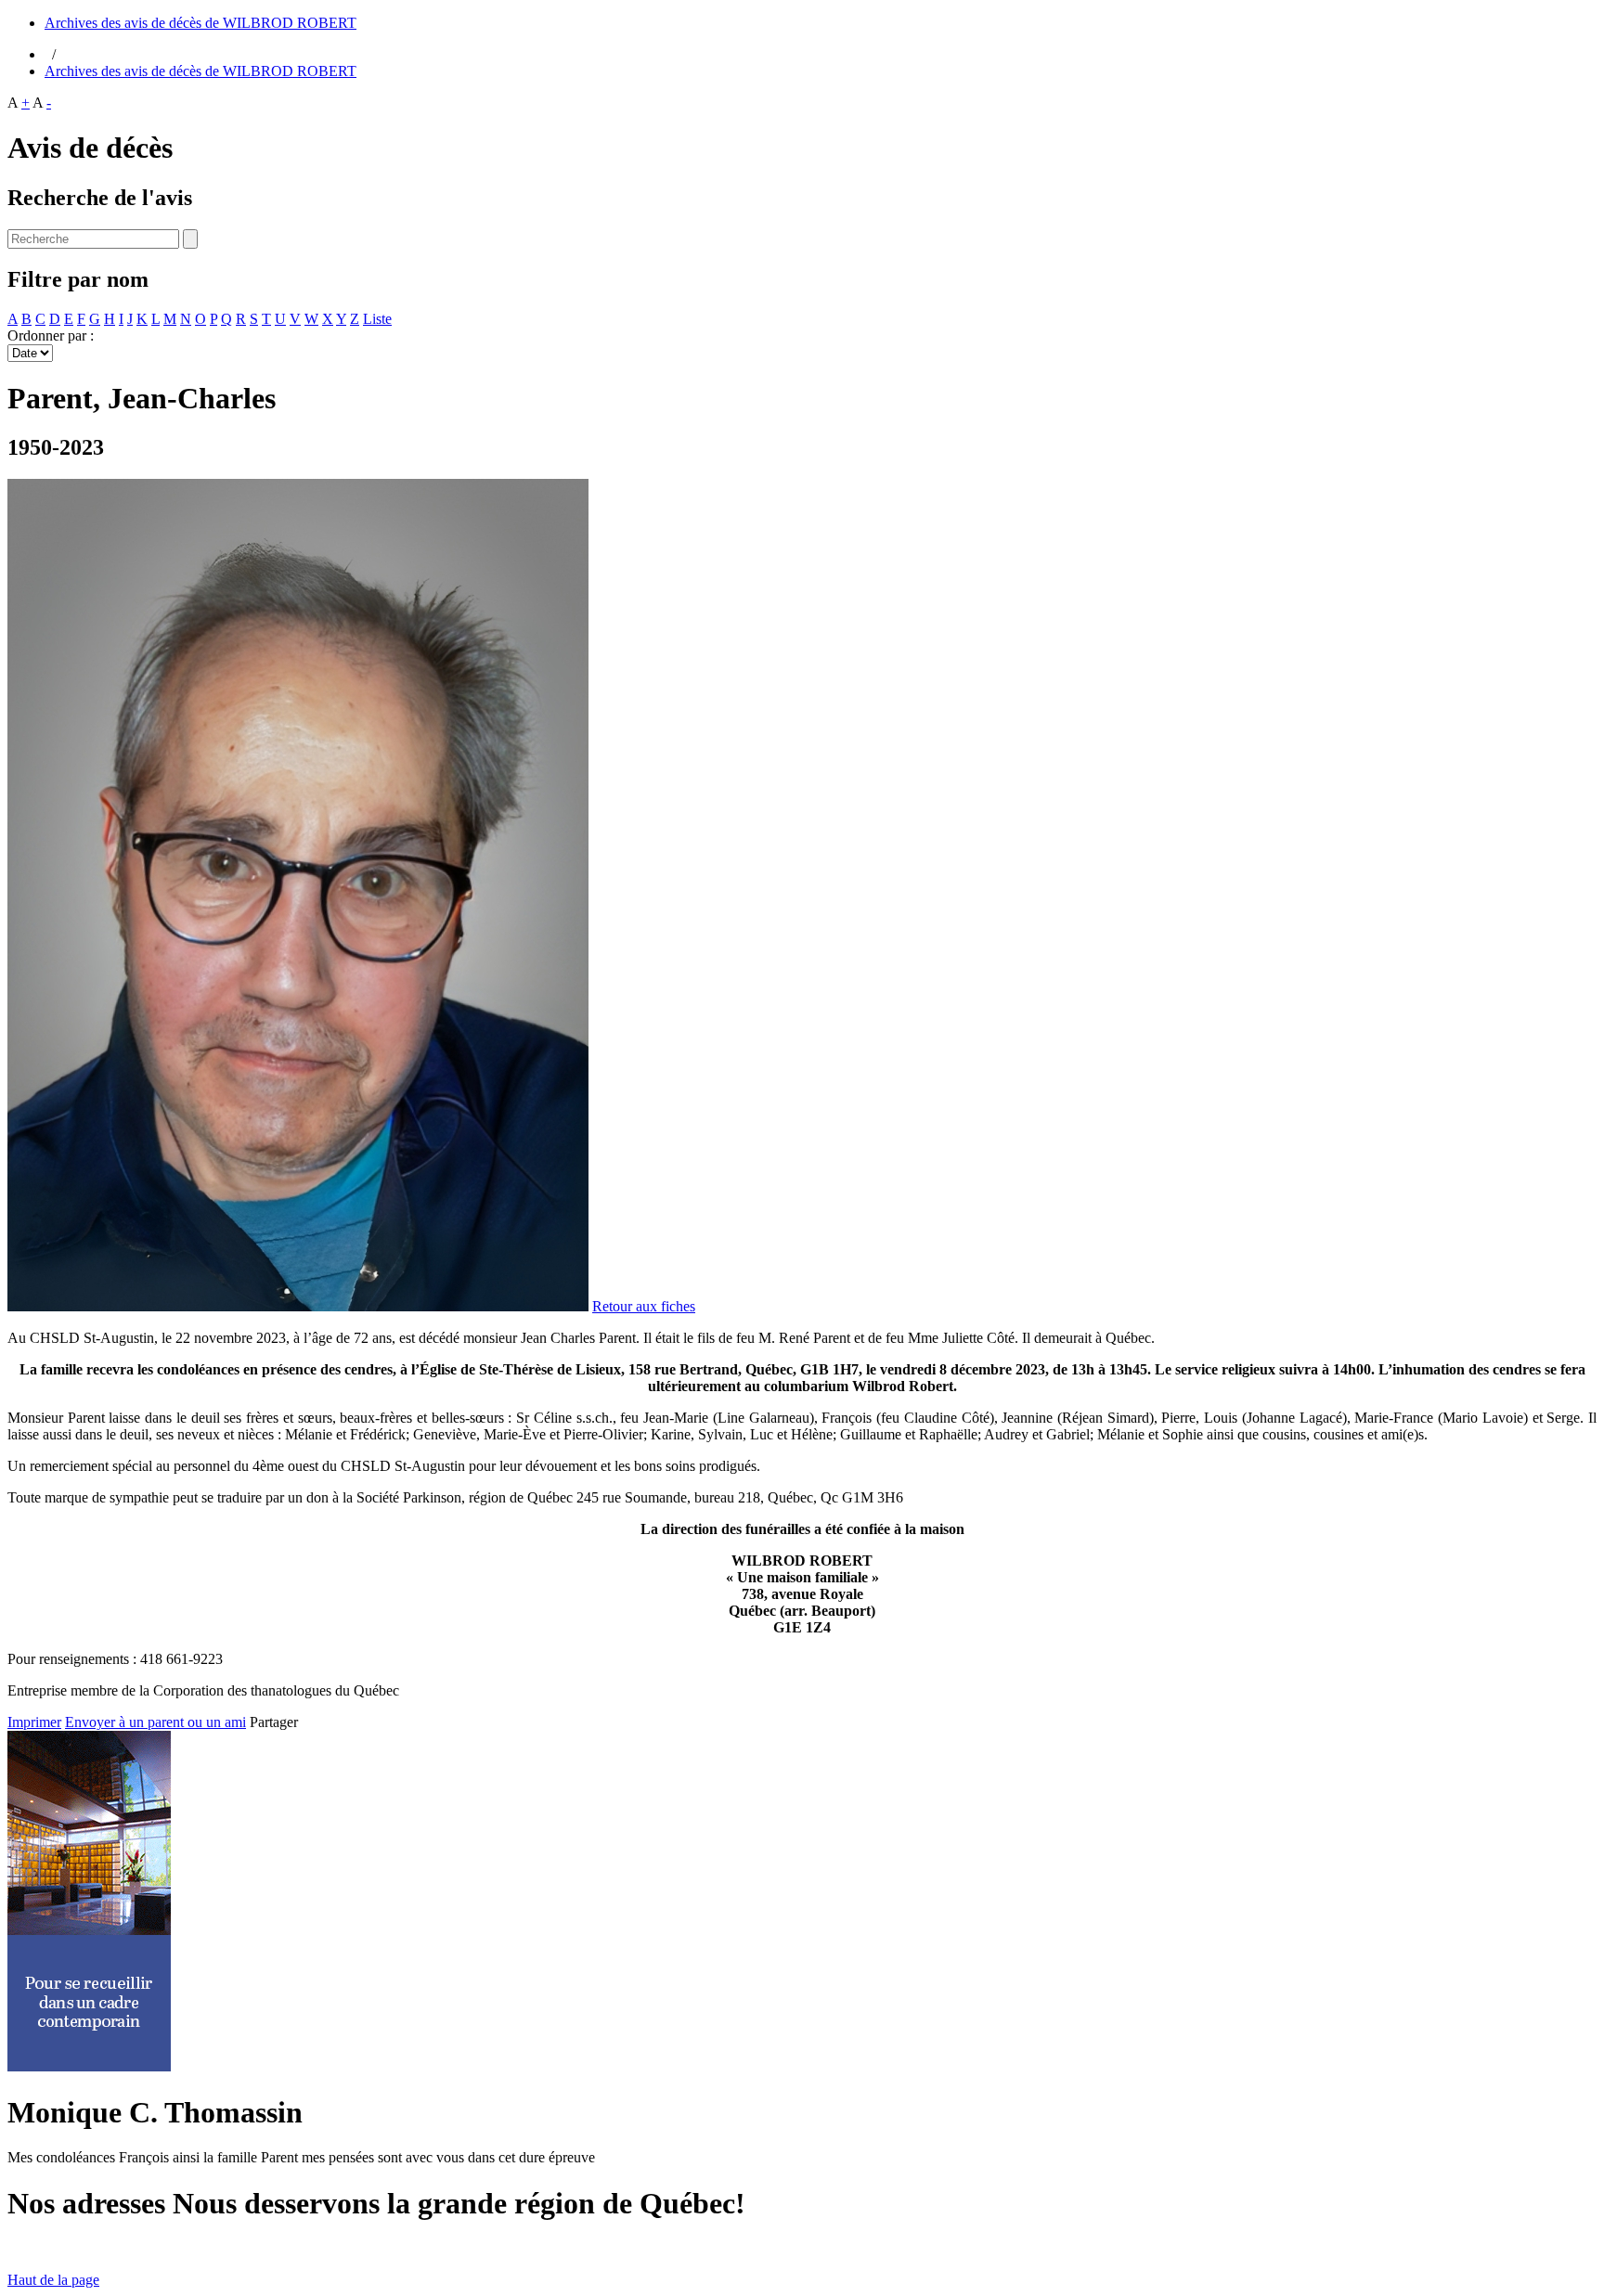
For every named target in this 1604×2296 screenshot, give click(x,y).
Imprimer (34, 1722)
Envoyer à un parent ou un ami (155, 1722)
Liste (377, 319)
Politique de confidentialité (499, 2248)
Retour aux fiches (644, 1306)
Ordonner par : (51, 335)
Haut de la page (53, 2280)
